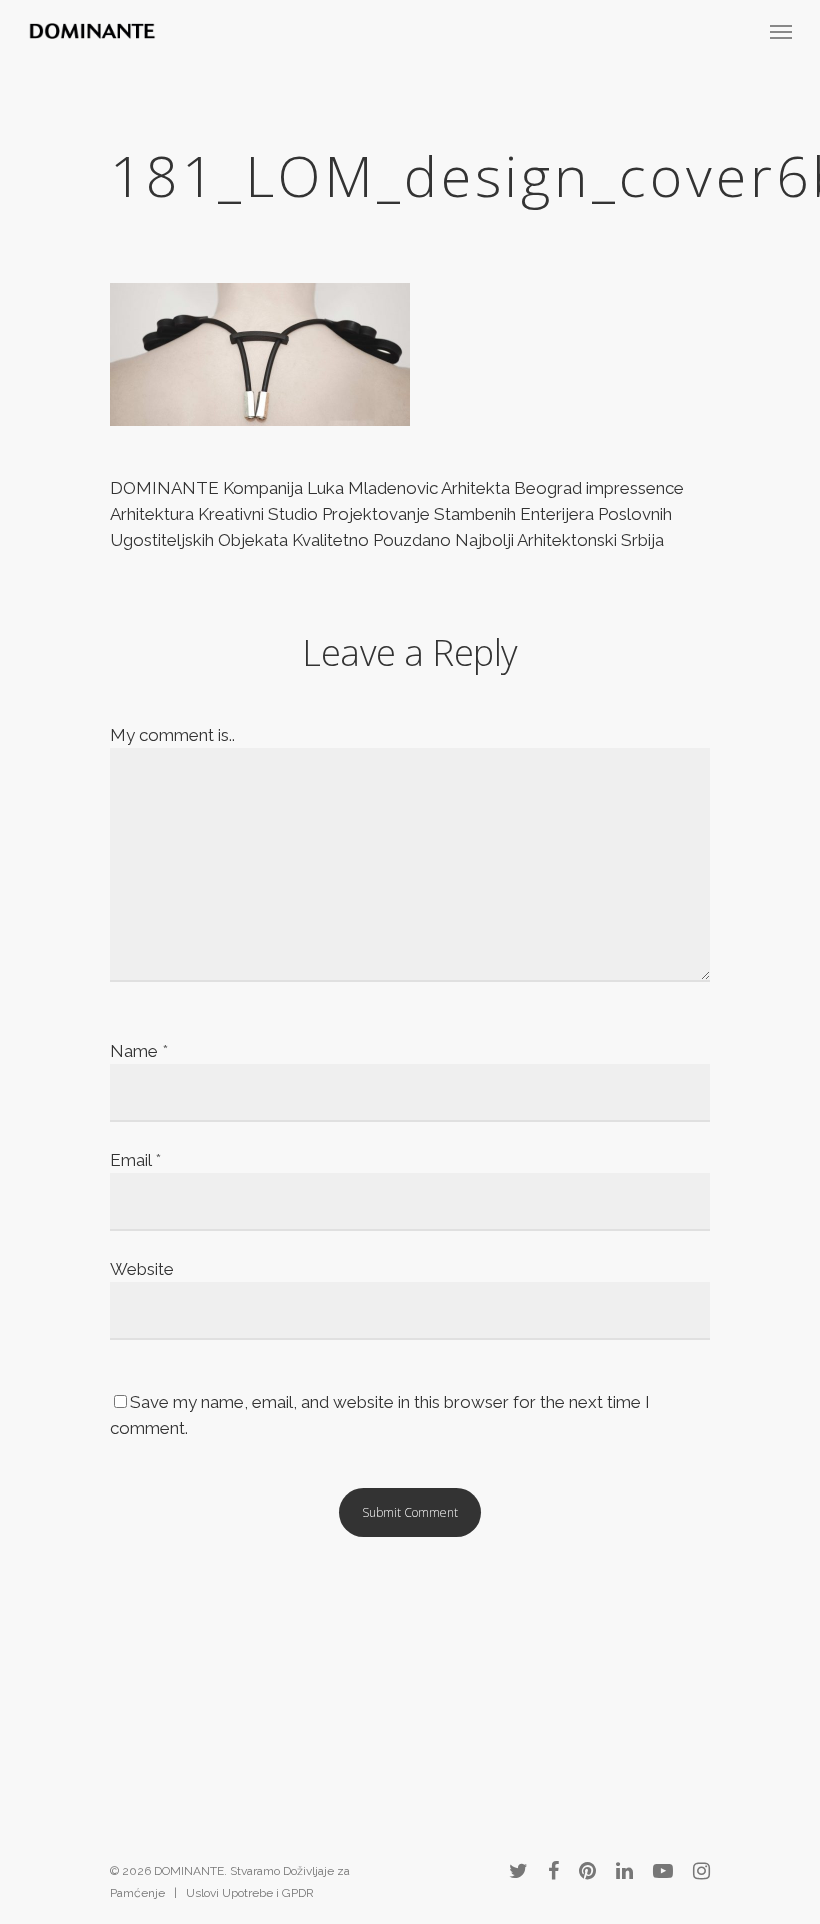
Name (139, 1051)
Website (142, 1269)
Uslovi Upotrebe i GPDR (250, 1893)
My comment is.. (172, 735)
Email (135, 1160)
